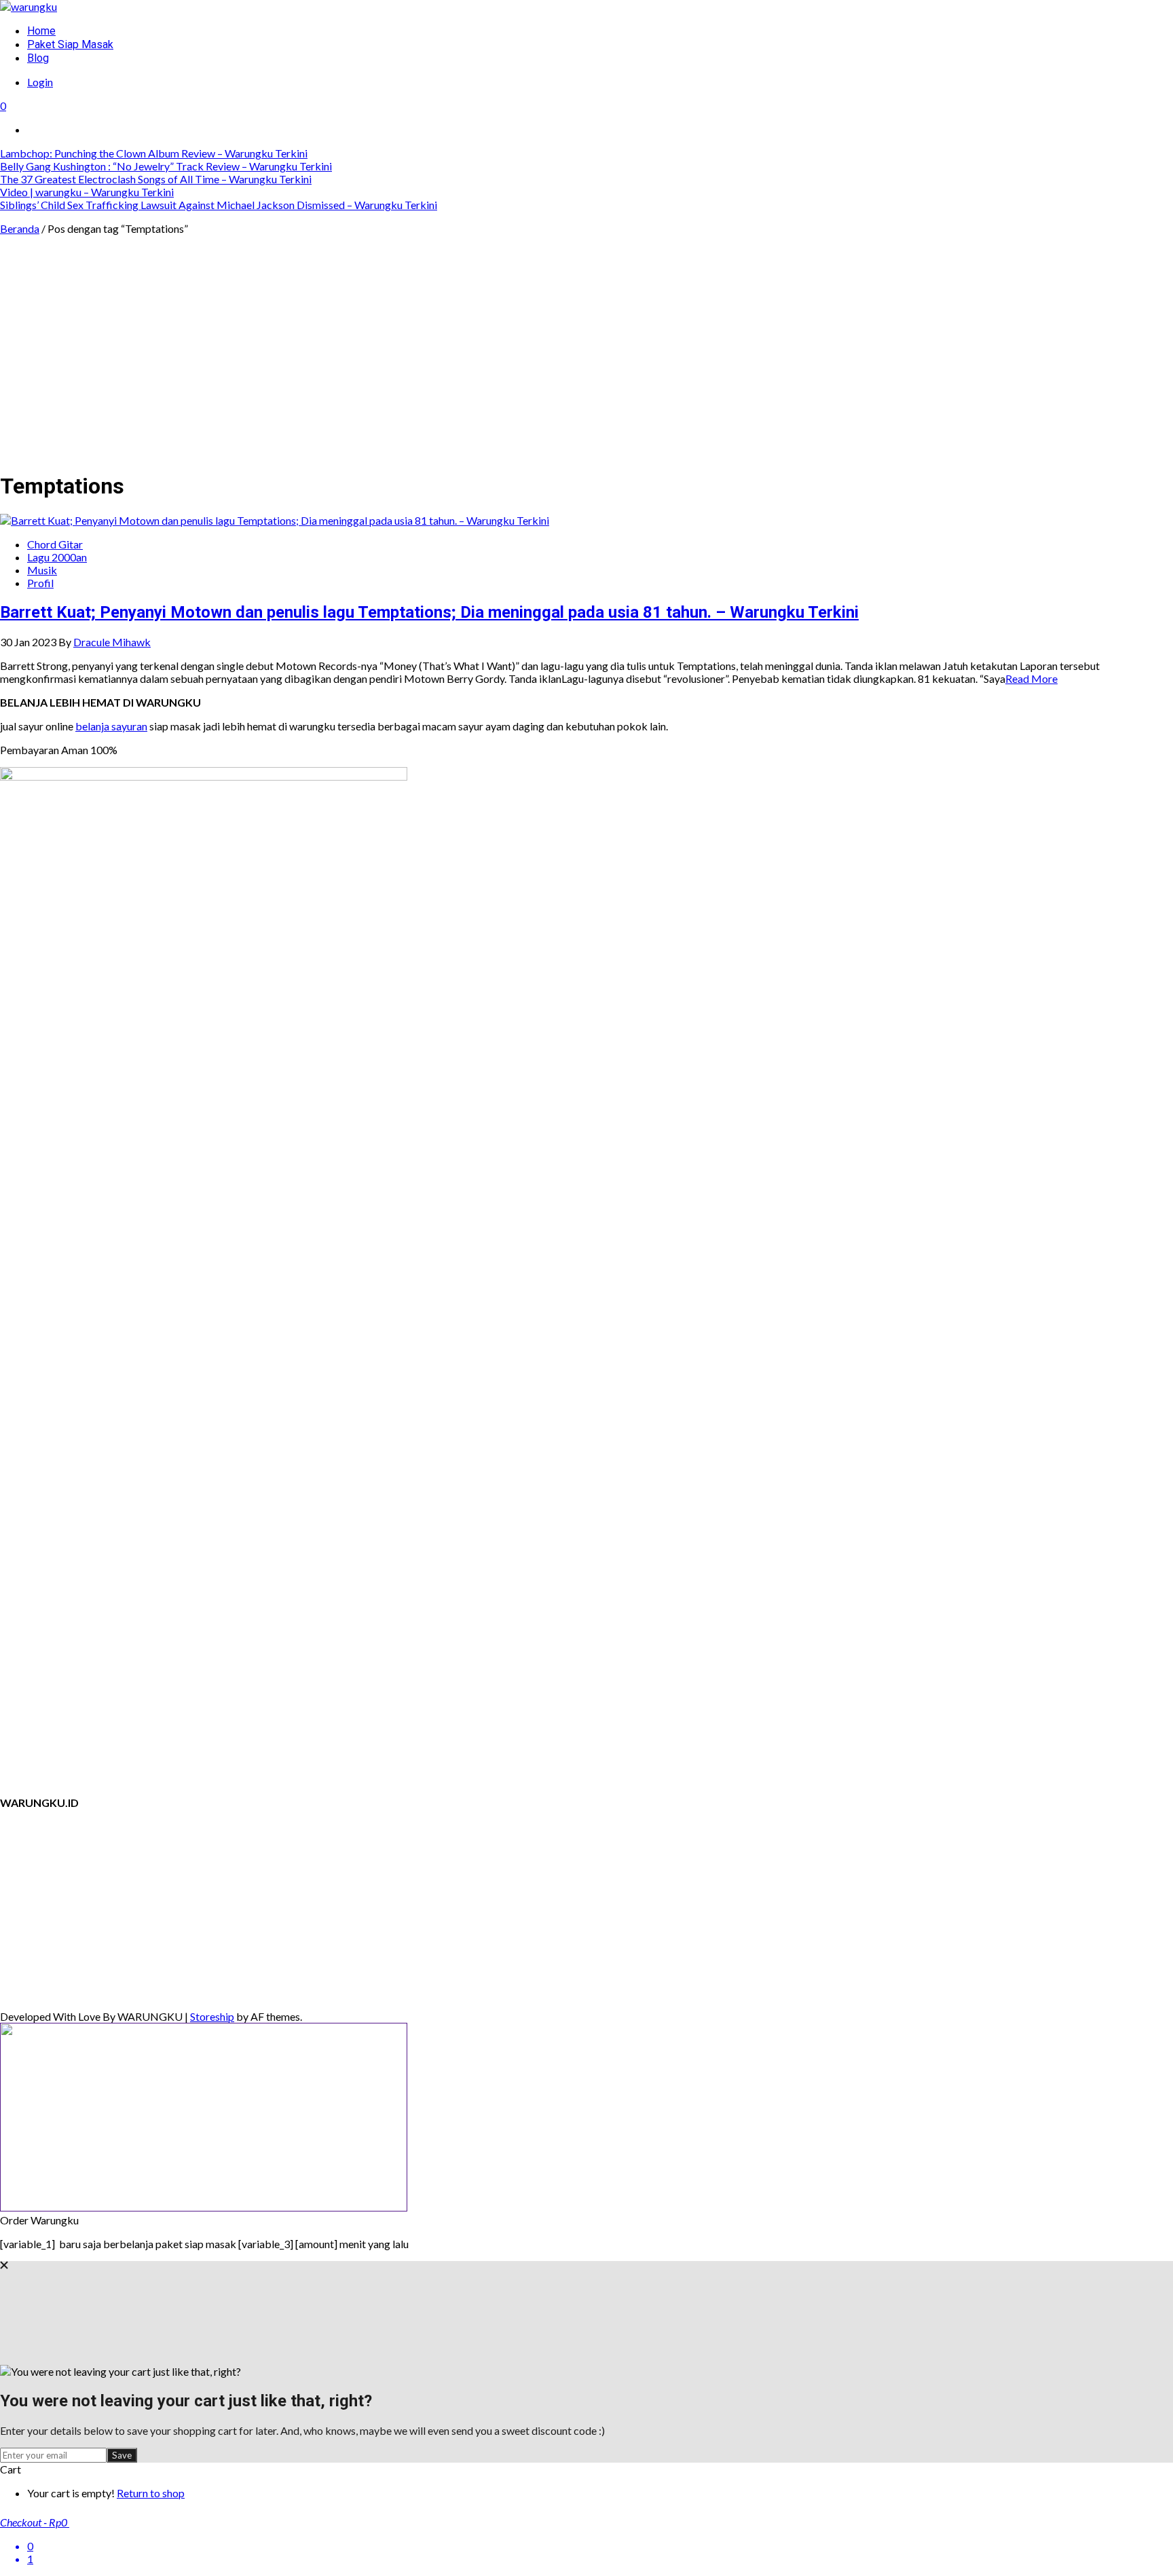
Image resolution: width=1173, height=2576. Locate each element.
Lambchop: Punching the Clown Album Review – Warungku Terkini (154, 153)
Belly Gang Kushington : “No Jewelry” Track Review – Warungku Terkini (166, 166)
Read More (1031, 678)
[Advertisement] (586, 364)
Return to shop (151, 2493)
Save (122, 2455)
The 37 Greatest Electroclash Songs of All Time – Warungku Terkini (156, 179)
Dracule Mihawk (112, 642)
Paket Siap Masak (70, 44)
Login (40, 82)
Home (41, 31)
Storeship (212, 2016)
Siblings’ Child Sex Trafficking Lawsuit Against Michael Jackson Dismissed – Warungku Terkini (219, 205)
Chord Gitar (55, 544)
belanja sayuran (111, 726)
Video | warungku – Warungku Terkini (87, 192)
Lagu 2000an (57, 557)
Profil (40, 583)
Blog (38, 58)
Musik (42, 570)
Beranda (20, 228)
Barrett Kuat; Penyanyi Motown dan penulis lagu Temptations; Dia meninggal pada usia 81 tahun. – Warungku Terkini (429, 612)
